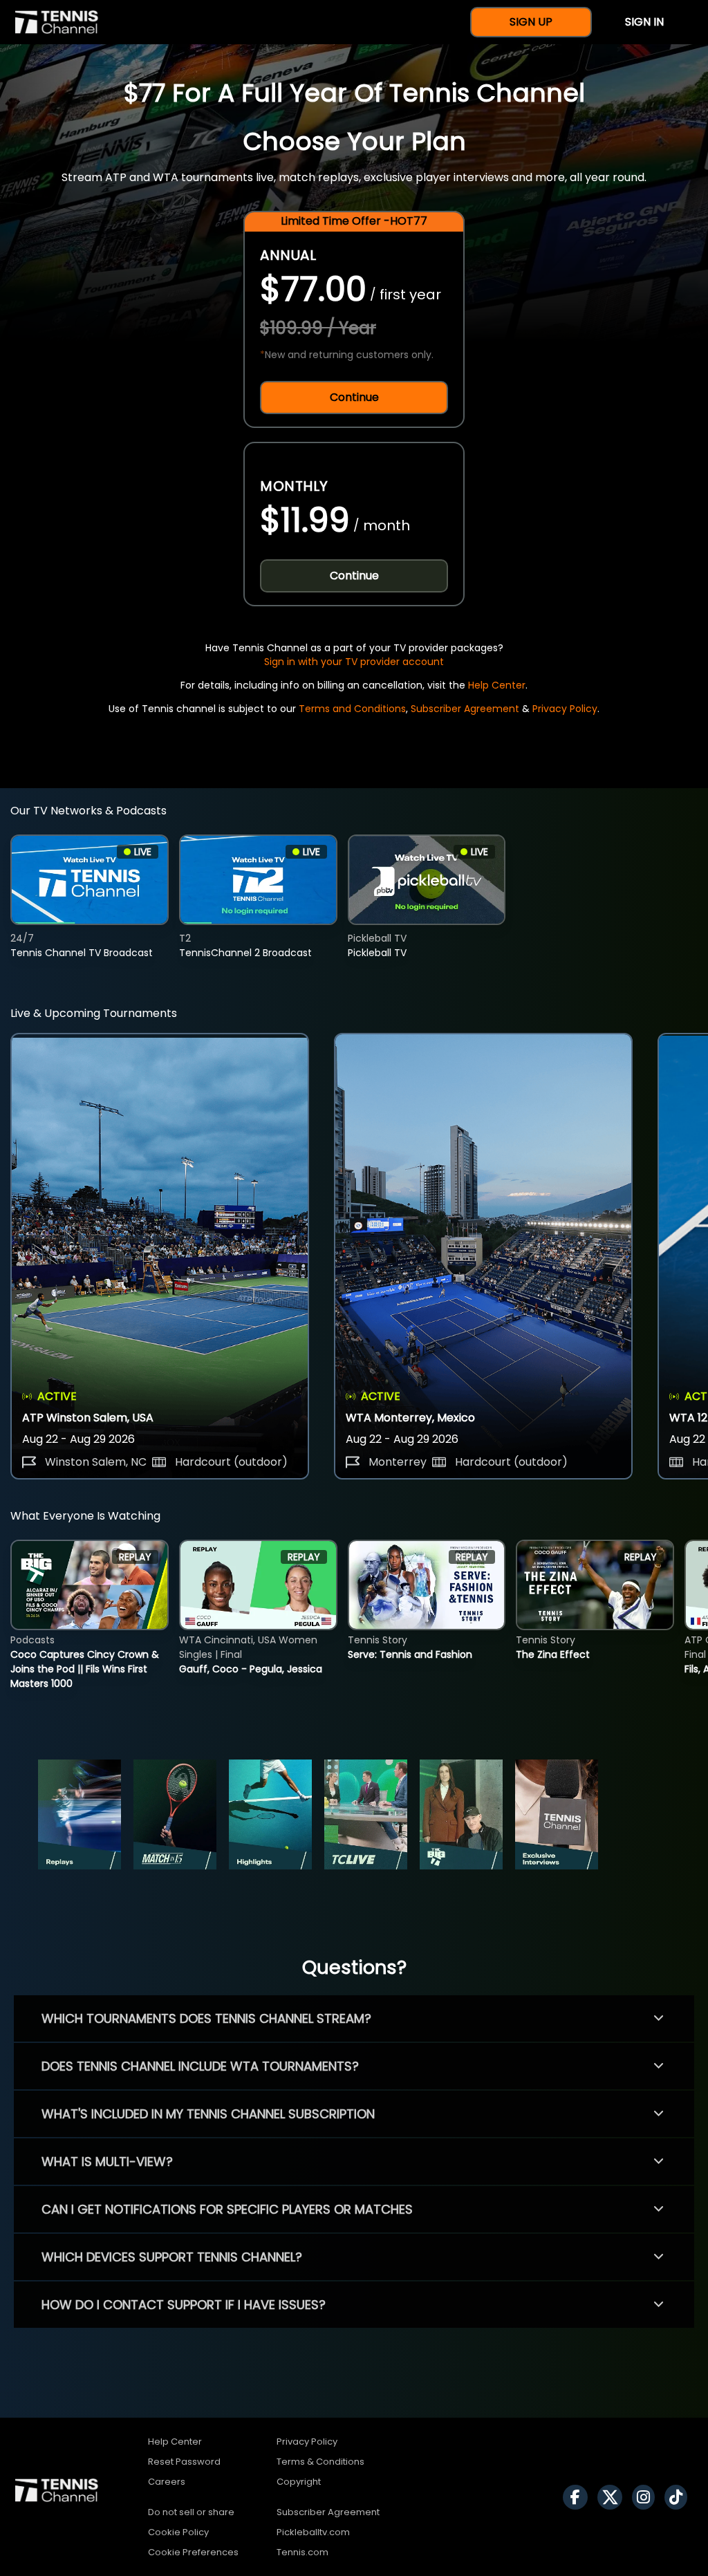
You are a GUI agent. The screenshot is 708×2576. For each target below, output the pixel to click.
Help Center (497, 685)
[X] (613, 2497)
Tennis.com (302, 2552)
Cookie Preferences (193, 2552)
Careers (167, 2482)
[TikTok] (679, 2497)
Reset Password (184, 2462)
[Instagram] (647, 2497)
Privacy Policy (565, 709)
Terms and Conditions (352, 709)
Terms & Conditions (320, 2462)
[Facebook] (579, 2497)
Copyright (299, 2482)
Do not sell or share (191, 2512)
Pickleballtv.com (313, 2532)
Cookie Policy (178, 2532)
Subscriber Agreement (465, 709)
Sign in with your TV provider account (354, 662)
